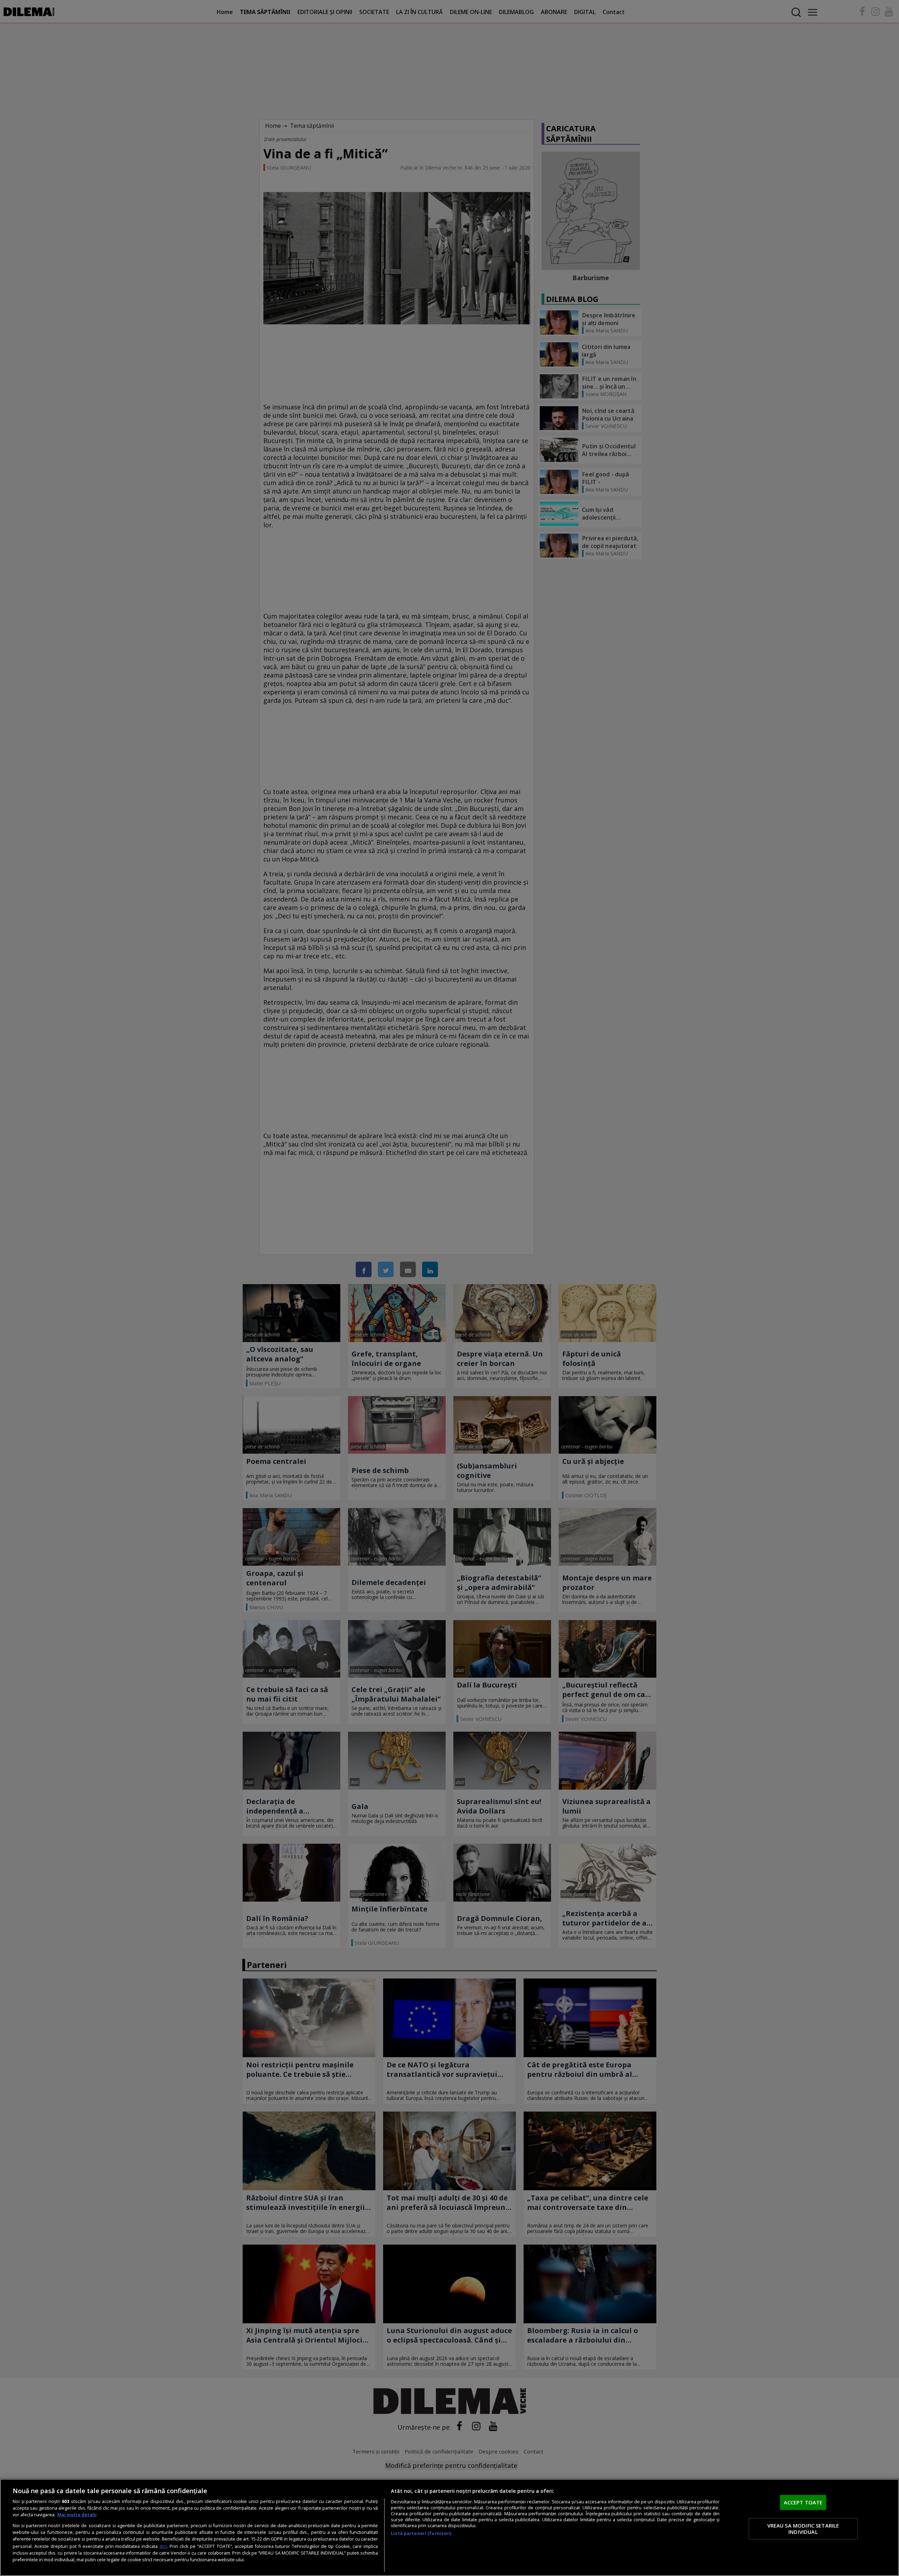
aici (163, 2546)
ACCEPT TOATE (803, 2502)
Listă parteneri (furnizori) (421, 2533)
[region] (449, 2527)
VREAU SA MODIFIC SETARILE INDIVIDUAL (803, 2529)
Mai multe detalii (77, 2515)
